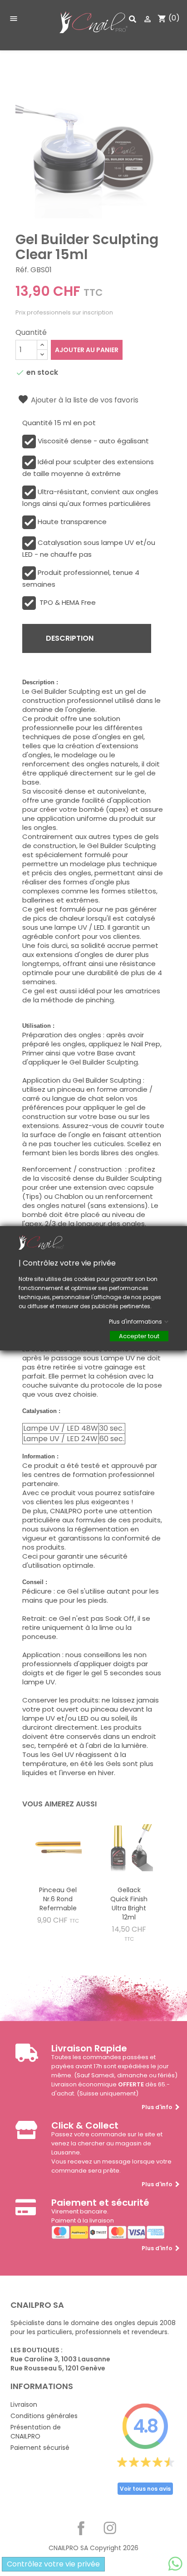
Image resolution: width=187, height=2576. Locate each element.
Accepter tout (139, 1336)
